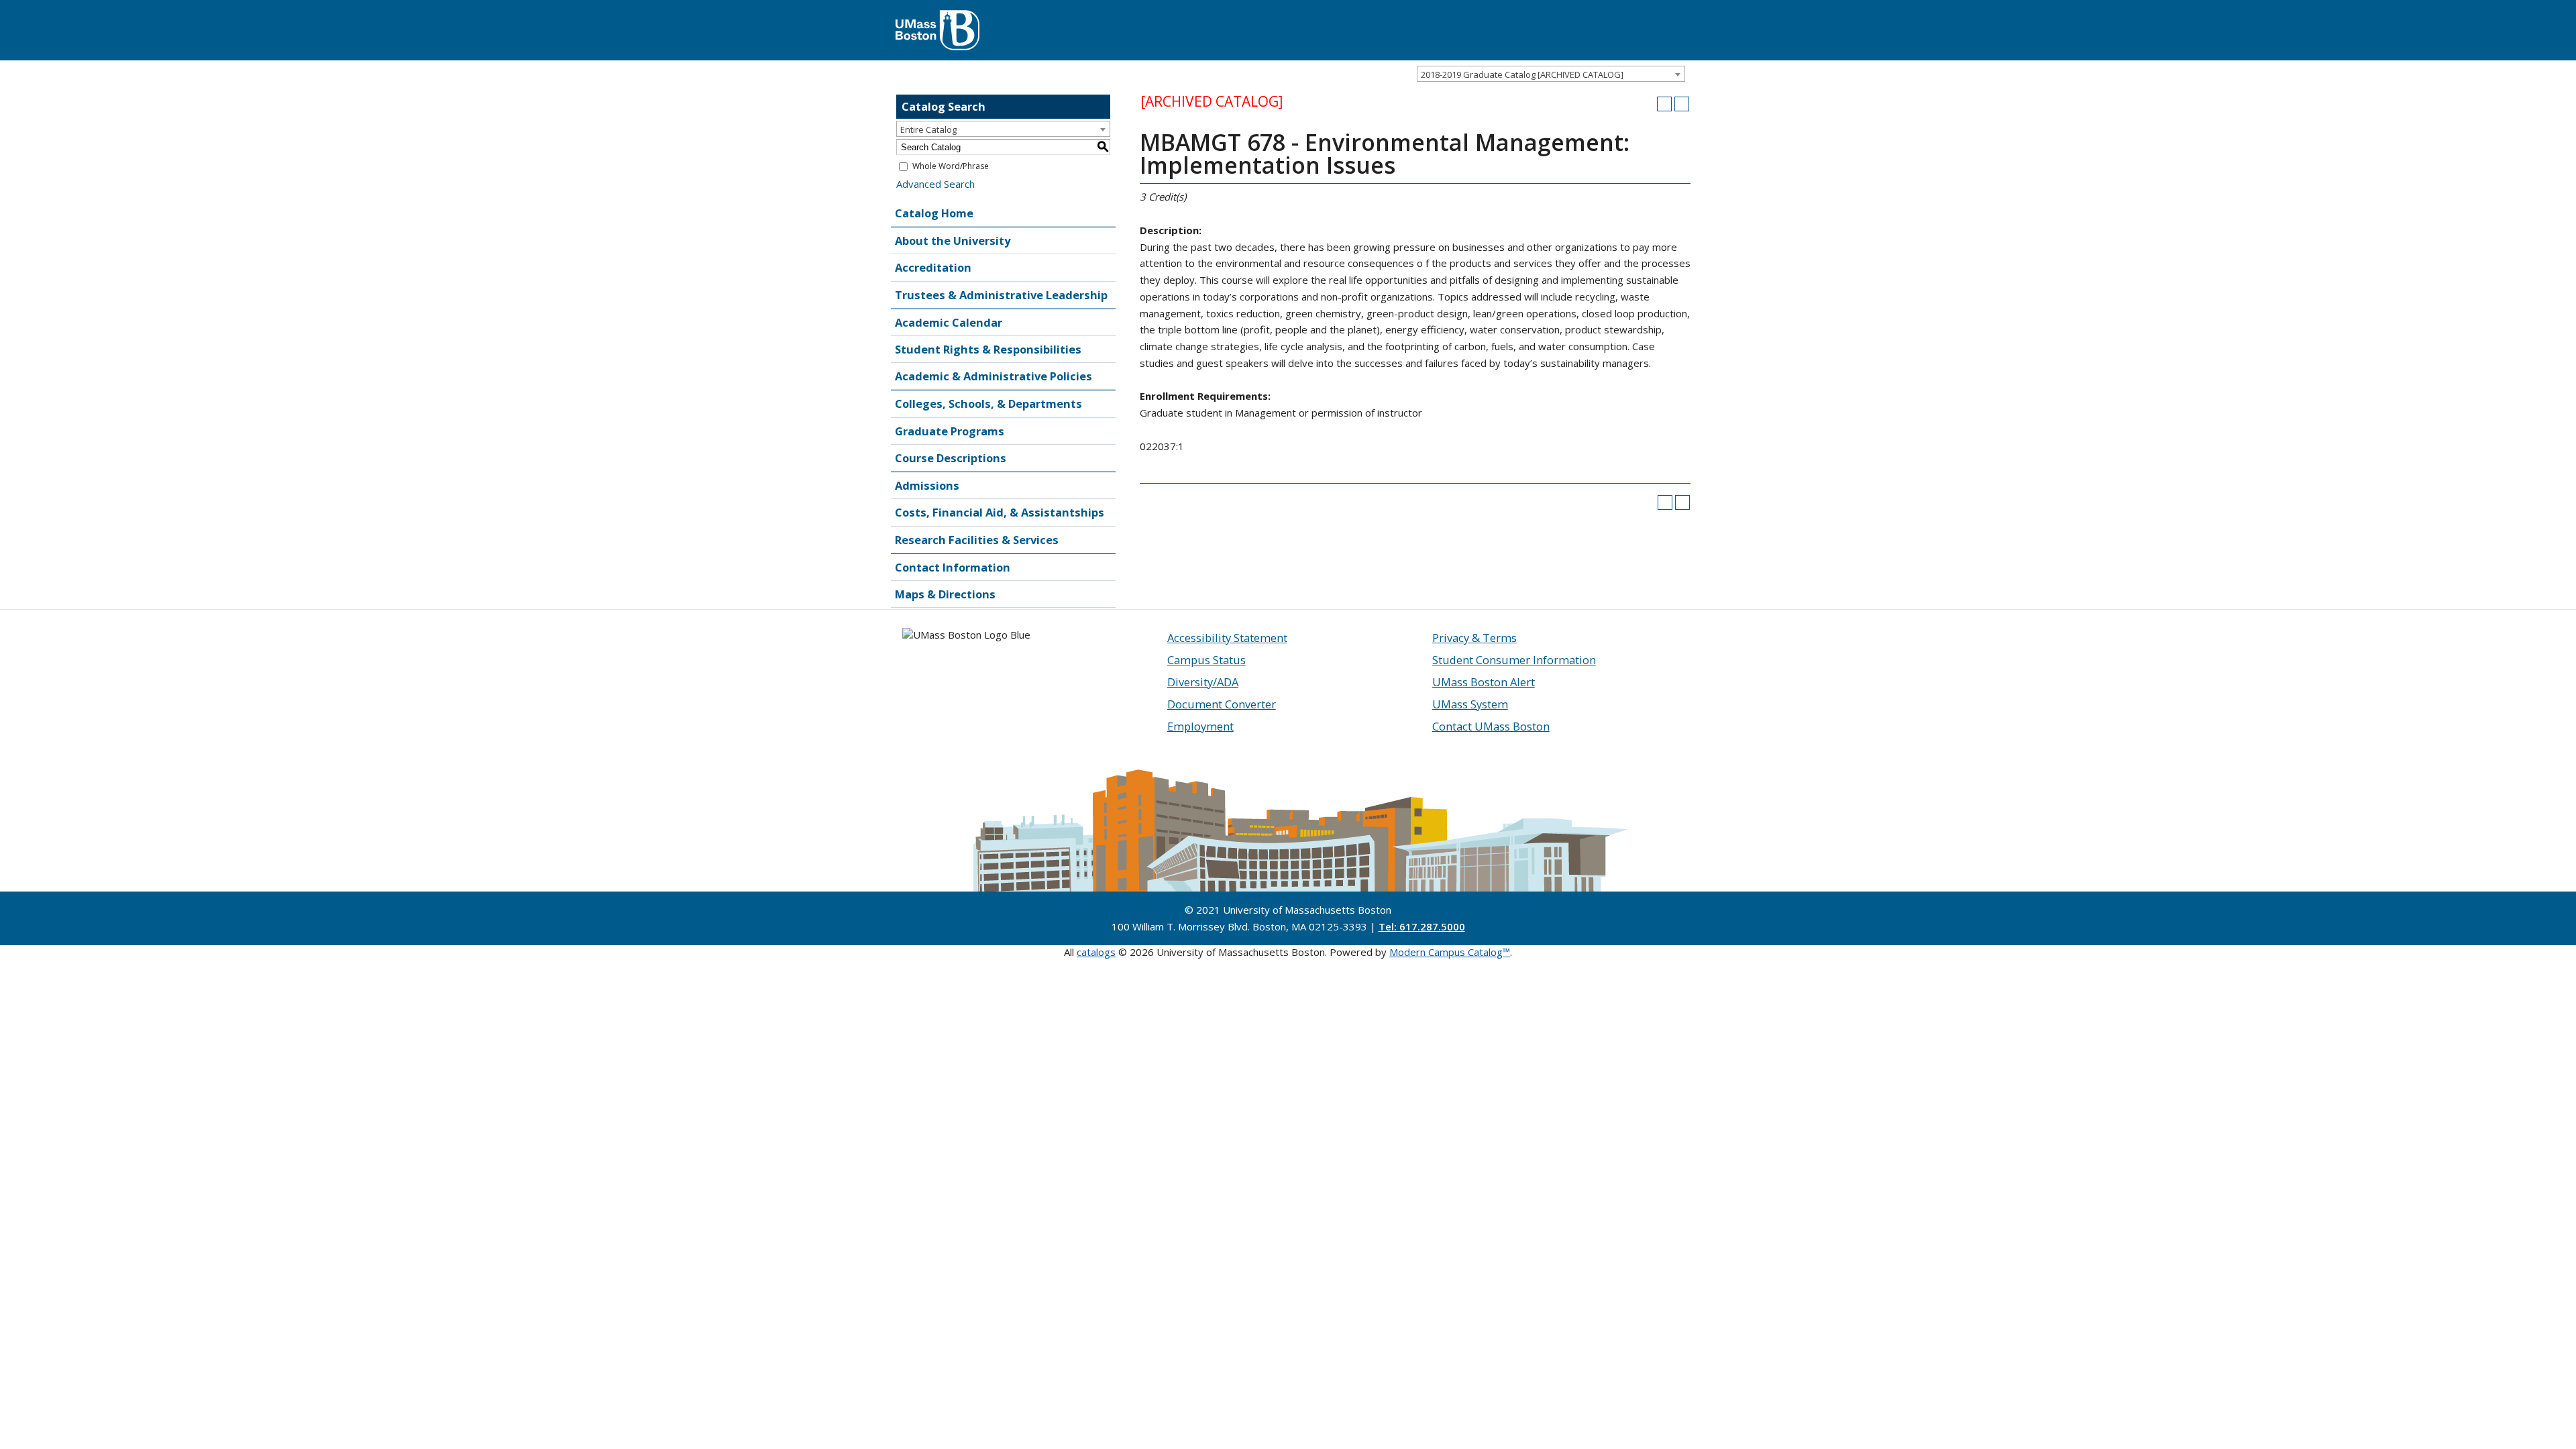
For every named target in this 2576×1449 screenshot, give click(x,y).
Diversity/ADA (1203, 682)
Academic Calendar (949, 322)
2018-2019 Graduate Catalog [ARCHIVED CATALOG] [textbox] (1522, 74)
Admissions (927, 485)
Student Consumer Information (1514, 660)
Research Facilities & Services (977, 540)
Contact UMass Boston (1491, 726)
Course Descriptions (951, 458)
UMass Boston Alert (1484, 682)
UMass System (1470, 704)
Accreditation (933, 267)
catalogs (1096, 952)
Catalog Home (934, 213)
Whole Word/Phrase (951, 166)
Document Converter (1222, 704)
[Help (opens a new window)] (1682, 104)
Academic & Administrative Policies (994, 376)
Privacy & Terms (1474, 638)
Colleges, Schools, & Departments (988, 404)
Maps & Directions (945, 594)
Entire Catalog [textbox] (928, 129)
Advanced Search (935, 184)
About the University (953, 240)
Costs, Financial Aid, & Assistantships (1000, 512)
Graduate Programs (950, 431)
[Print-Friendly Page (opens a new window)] (1664, 104)
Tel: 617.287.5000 (1422, 926)
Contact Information (953, 567)
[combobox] (1551, 74)
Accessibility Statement (1227, 638)
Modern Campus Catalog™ (1450, 952)
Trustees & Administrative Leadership (1001, 295)
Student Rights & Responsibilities (988, 349)
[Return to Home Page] (937, 17)
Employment (1200, 726)
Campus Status (1206, 660)
